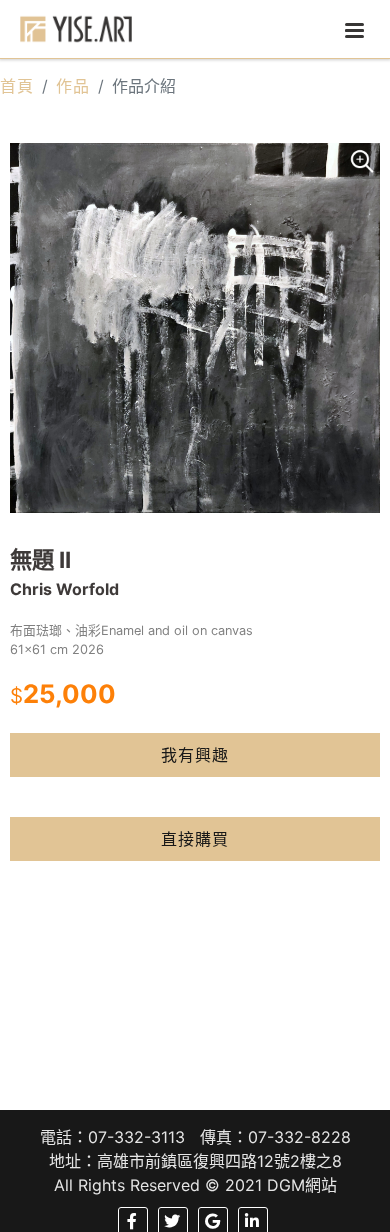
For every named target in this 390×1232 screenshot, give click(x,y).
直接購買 (195, 839)
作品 (73, 86)
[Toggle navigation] (354, 29)
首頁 (17, 86)
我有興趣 (195, 755)
